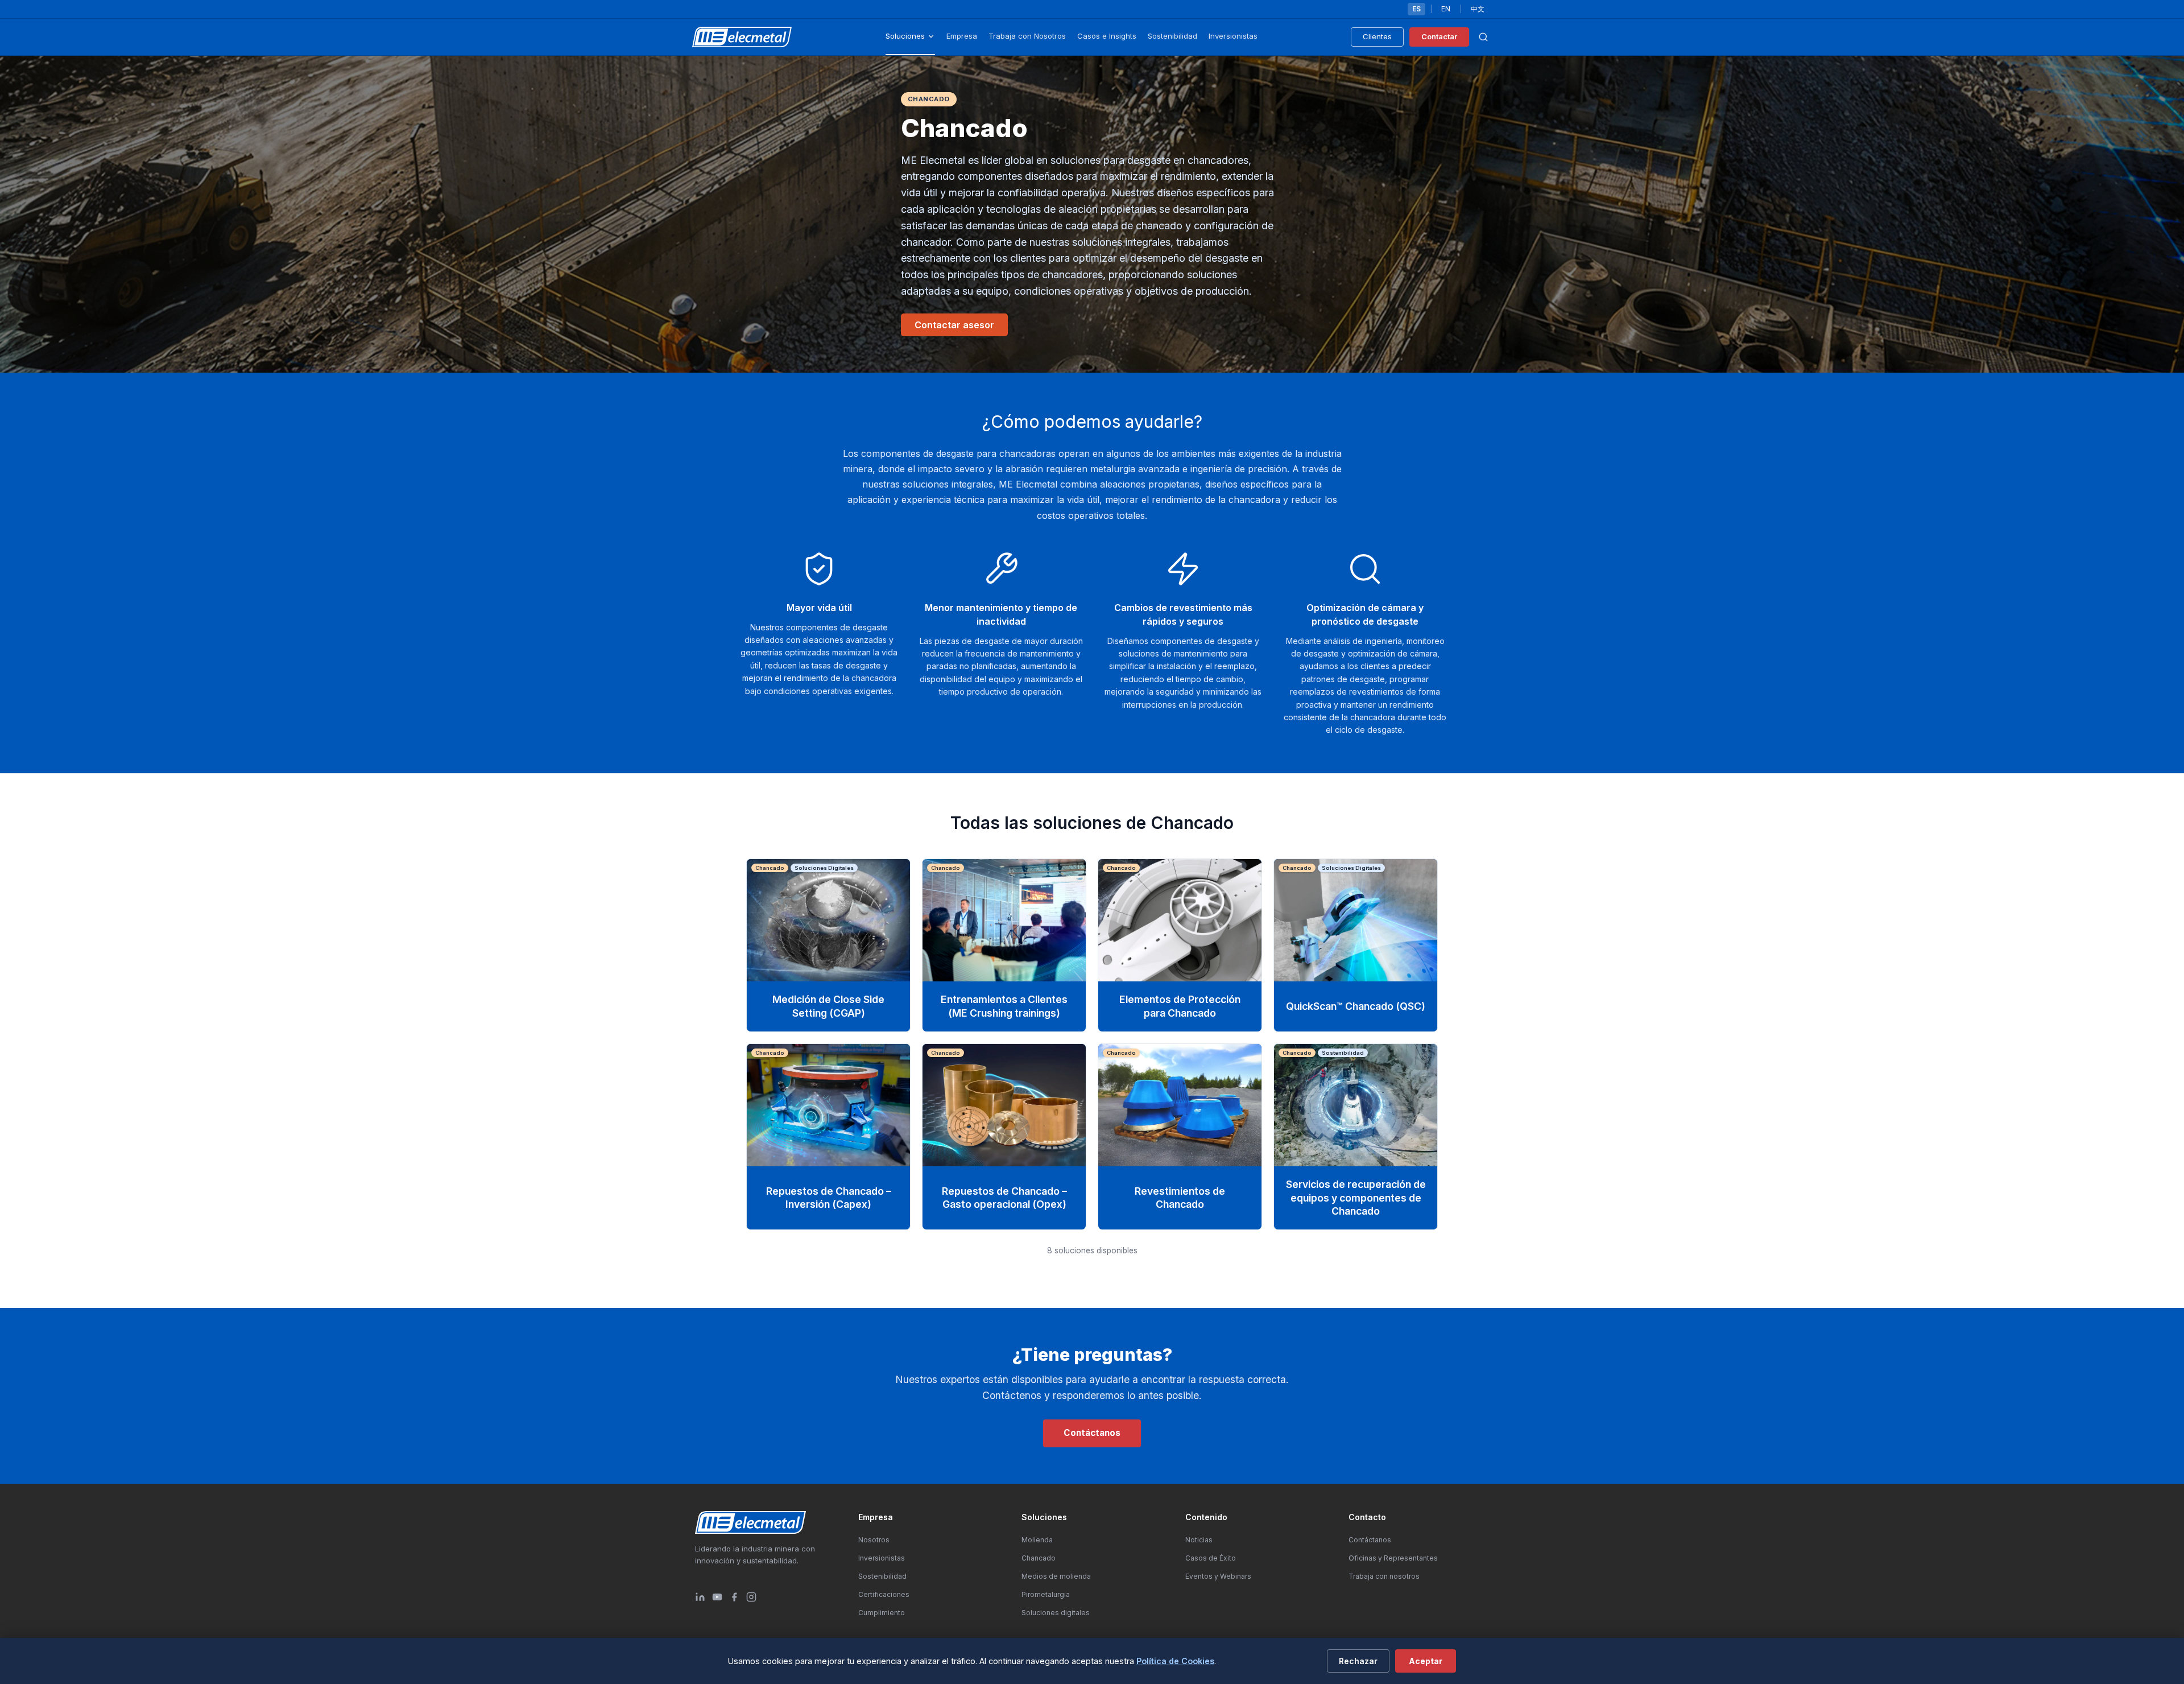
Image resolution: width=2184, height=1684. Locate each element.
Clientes (1377, 36)
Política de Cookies (1175, 1661)
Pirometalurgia (1046, 1594)
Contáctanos (1092, 1433)
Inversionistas (1233, 36)
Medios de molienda (1056, 1576)
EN (1446, 9)
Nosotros (874, 1540)
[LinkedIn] (700, 1597)
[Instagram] (751, 1597)
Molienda (1037, 1540)
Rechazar (1358, 1661)
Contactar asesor (954, 325)
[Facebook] (734, 1597)
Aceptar (1426, 1661)
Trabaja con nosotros (1384, 1576)
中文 (1478, 9)
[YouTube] (717, 1597)
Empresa (962, 36)
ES (1416, 9)
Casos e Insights (1107, 36)
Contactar (1439, 36)
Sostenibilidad (1172, 36)
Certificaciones (884, 1594)
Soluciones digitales (1056, 1613)
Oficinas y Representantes (1393, 1558)
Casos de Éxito (1211, 1558)
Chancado (1039, 1558)
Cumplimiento (882, 1613)
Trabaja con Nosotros (1027, 36)
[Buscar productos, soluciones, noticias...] (1483, 37)
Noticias (1199, 1540)
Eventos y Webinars (1218, 1576)
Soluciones (905, 36)
